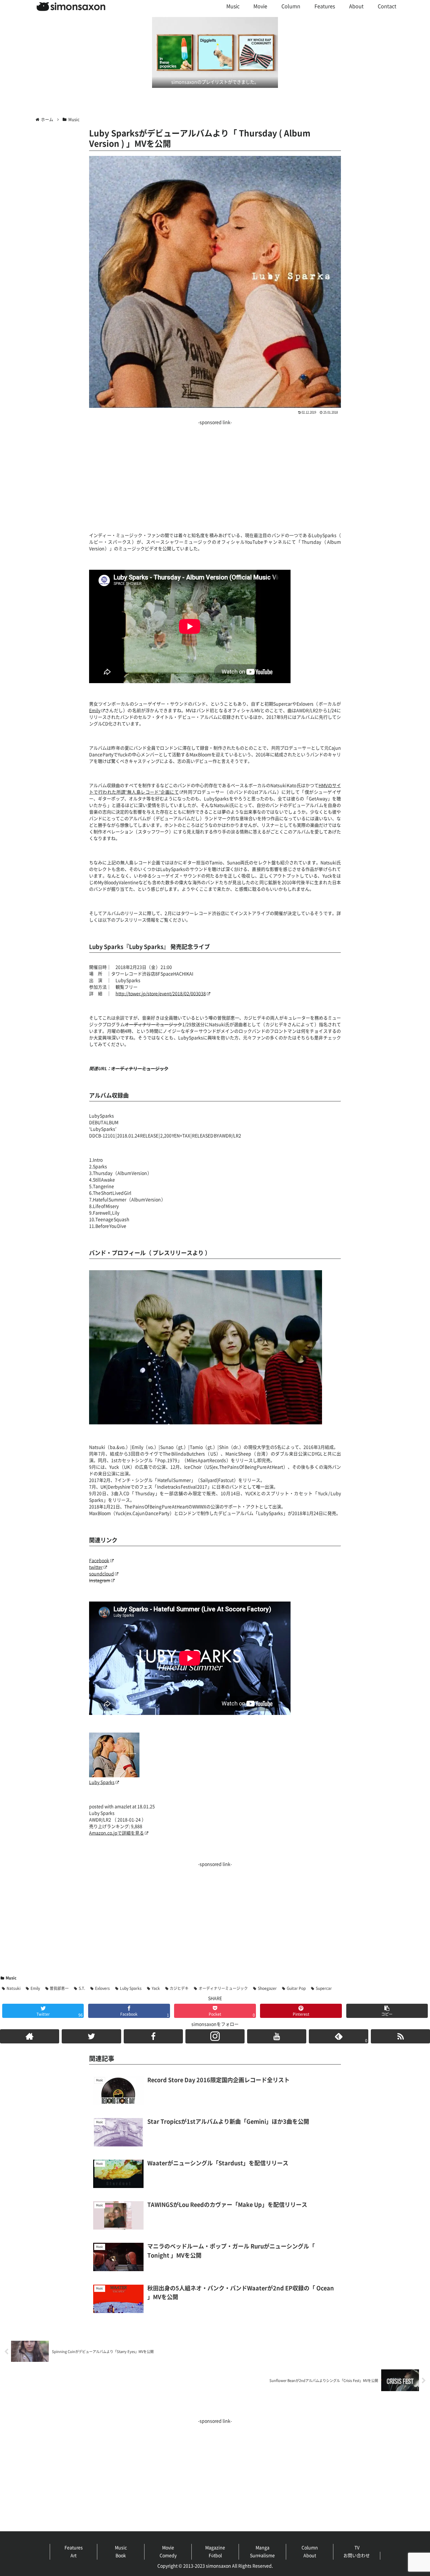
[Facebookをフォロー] (153, 2036)
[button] (387, 2011)
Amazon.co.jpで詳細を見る (116, 1833)
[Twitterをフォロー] (91, 2036)
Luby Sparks (102, 1782)
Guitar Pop (296, 1988)
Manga (263, 2548)
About (310, 2556)
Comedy (168, 2556)
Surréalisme (262, 2556)
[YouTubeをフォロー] (277, 2036)
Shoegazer (267, 1988)
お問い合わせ (357, 2556)
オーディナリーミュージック (223, 1988)
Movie (168, 2548)
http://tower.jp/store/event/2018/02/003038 (161, 994)
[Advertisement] (215, 471)
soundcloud (102, 1574)
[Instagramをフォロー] (215, 2036)
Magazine (215, 2548)
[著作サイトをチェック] (30, 2036)
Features (74, 2548)
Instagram (100, 1580)
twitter (96, 1567)
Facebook (99, 1561)
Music (11, 1978)
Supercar (324, 1988)
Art (74, 2556)
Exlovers (102, 1988)
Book (121, 2556)
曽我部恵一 (59, 1988)
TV (357, 2548)
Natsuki (14, 1988)
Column (310, 2548)
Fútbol (215, 2556)
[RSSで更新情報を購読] (400, 2036)
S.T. (82, 1988)
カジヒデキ (179, 1988)
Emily (95, 711)
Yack (156, 1988)
